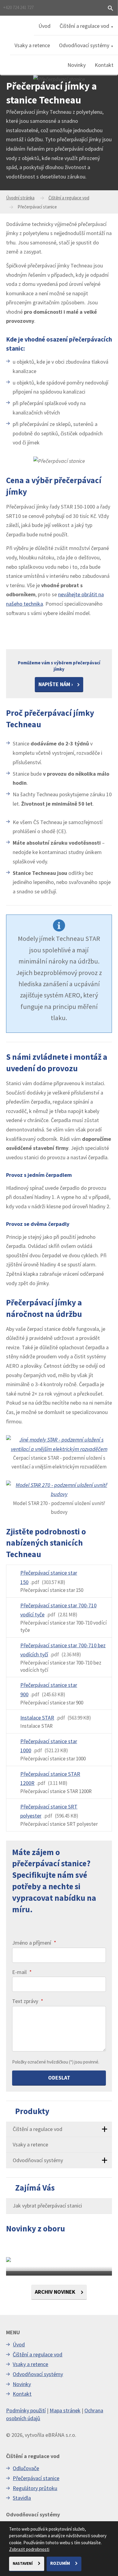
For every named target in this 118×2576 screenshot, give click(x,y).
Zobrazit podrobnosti (29, 2549)
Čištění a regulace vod (84, 26)
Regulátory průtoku (35, 2488)
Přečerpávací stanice (36, 2478)
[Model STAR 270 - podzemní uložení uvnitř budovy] (59, 1490)
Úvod (44, 26)
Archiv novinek (56, 2292)
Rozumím (61, 2563)
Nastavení (23, 2563)
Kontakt (104, 65)
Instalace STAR (37, 1718)
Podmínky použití (26, 2410)
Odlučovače (26, 2468)
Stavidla (22, 2498)
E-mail (22, 1972)
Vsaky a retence (32, 45)
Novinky (77, 65)
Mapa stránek (65, 2410)
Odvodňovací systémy (84, 45)
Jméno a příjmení (34, 1943)
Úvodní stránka (20, 198)
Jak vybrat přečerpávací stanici (47, 2206)
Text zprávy (28, 2001)
